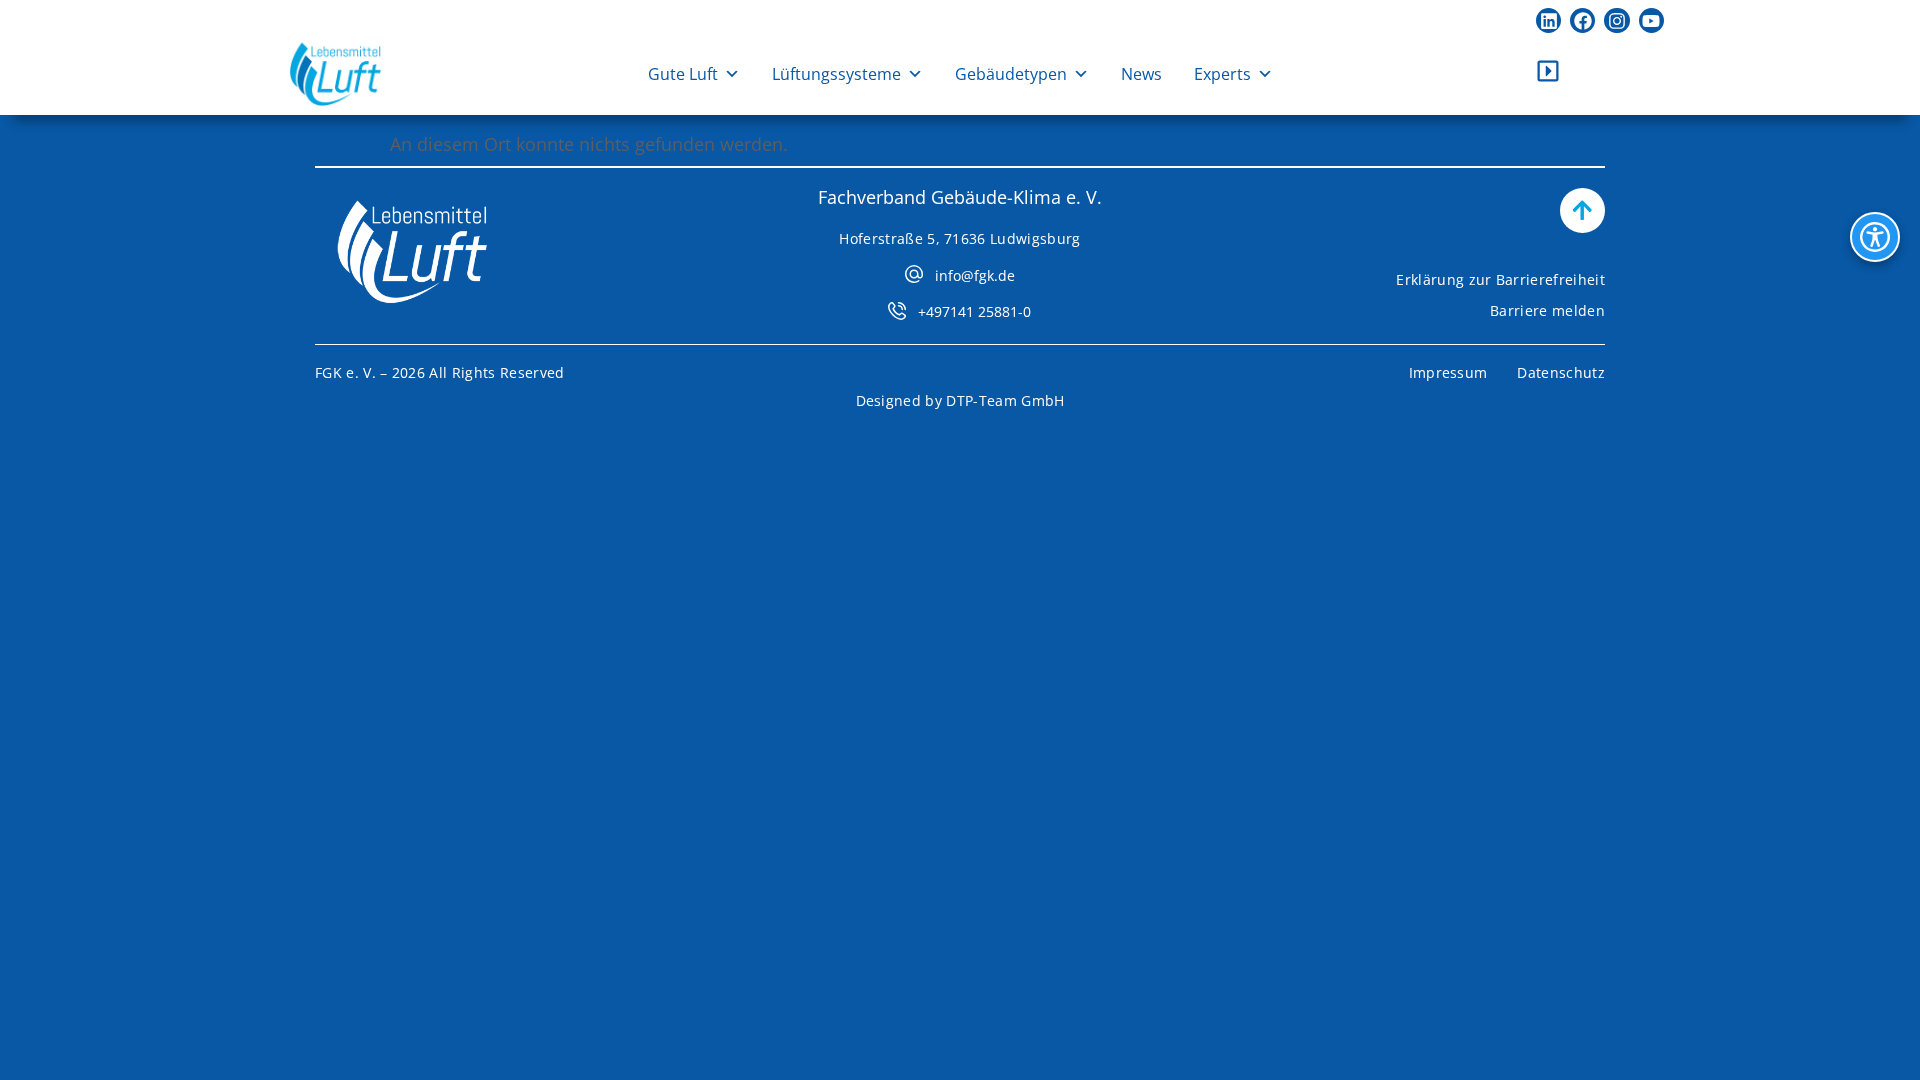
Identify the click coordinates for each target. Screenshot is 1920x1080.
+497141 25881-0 (974, 311)
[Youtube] (1651, 20)
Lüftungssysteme (836, 74)
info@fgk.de (975, 275)
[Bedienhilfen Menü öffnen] (1875, 237)
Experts (1222, 74)
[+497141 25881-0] (897, 311)
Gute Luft (683, 74)
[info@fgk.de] (914, 274)
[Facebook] (1582, 20)
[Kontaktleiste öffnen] (1548, 71)
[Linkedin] (1548, 20)
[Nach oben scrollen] (1582, 210)
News (1141, 74)
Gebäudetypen (1011, 74)
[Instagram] (1616, 20)
